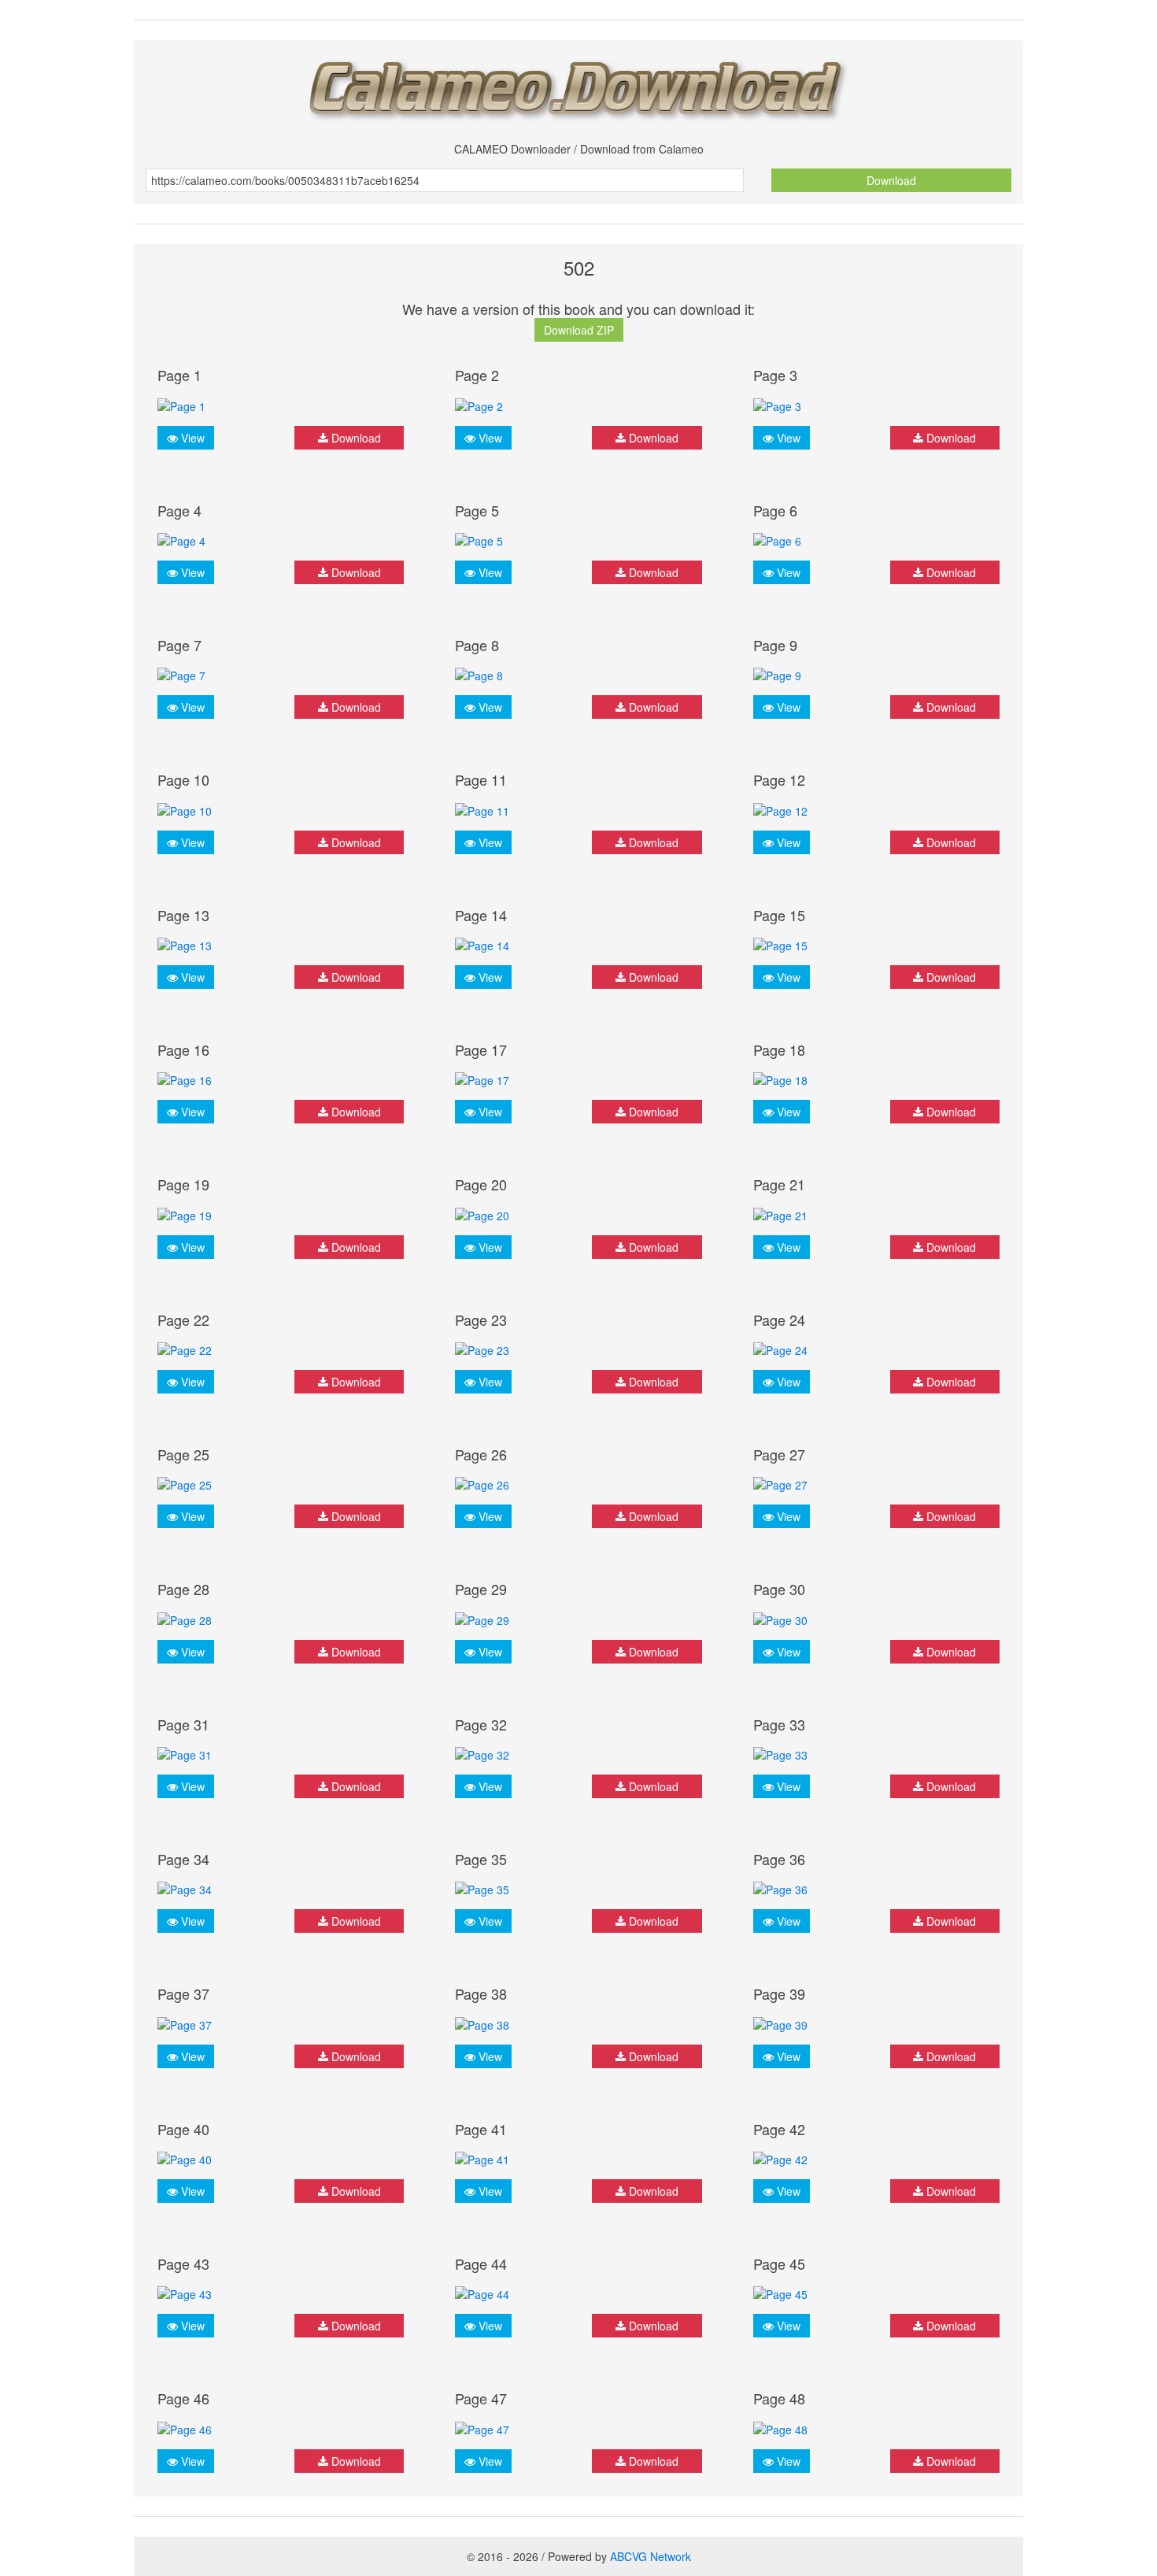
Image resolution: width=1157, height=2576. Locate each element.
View (191, 438)
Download (891, 180)
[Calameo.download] (578, 85)
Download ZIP (579, 330)
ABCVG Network (651, 2556)
